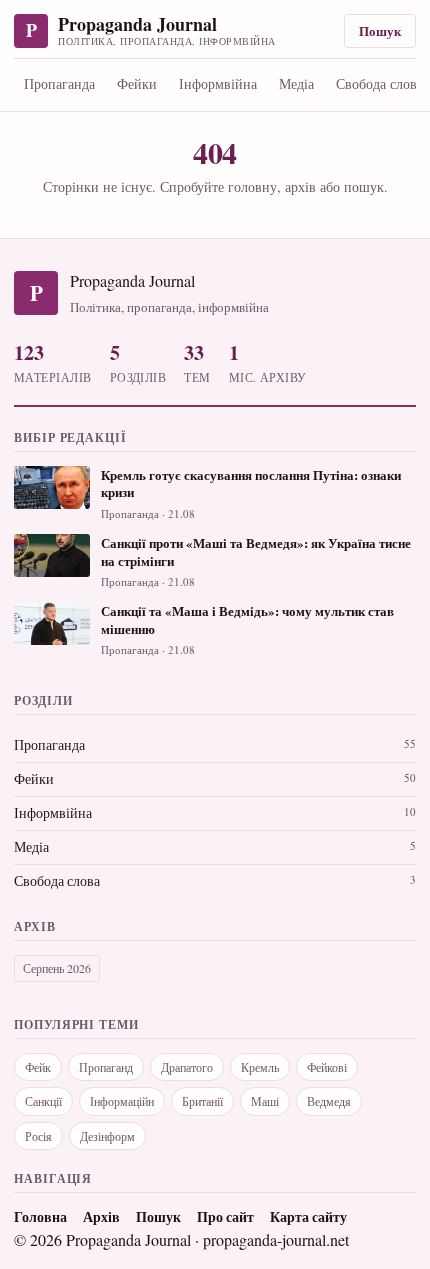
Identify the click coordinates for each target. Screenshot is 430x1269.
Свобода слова (57, 881)
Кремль (260, 1067)
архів (300, 186)
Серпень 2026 (57, 968)
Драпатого (187, 1067)
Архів (101, 1217)
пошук (364, 186)
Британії (202, 1101)
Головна (40, 1217)
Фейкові (327, 1067)
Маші (265, 1101)
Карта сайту (308, 1217)
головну (252, 186)
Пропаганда (59, 83)
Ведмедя (329, 1101)
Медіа (296, 83)
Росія (38, 1136)
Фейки (137, 83)
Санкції (43, 1101)
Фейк (38, 1067)
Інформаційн (122, 1101)
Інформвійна (218, 83)
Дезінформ (107, 1136)
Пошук (380, 30)
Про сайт (225, 1217)
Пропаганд (106, 1067)
